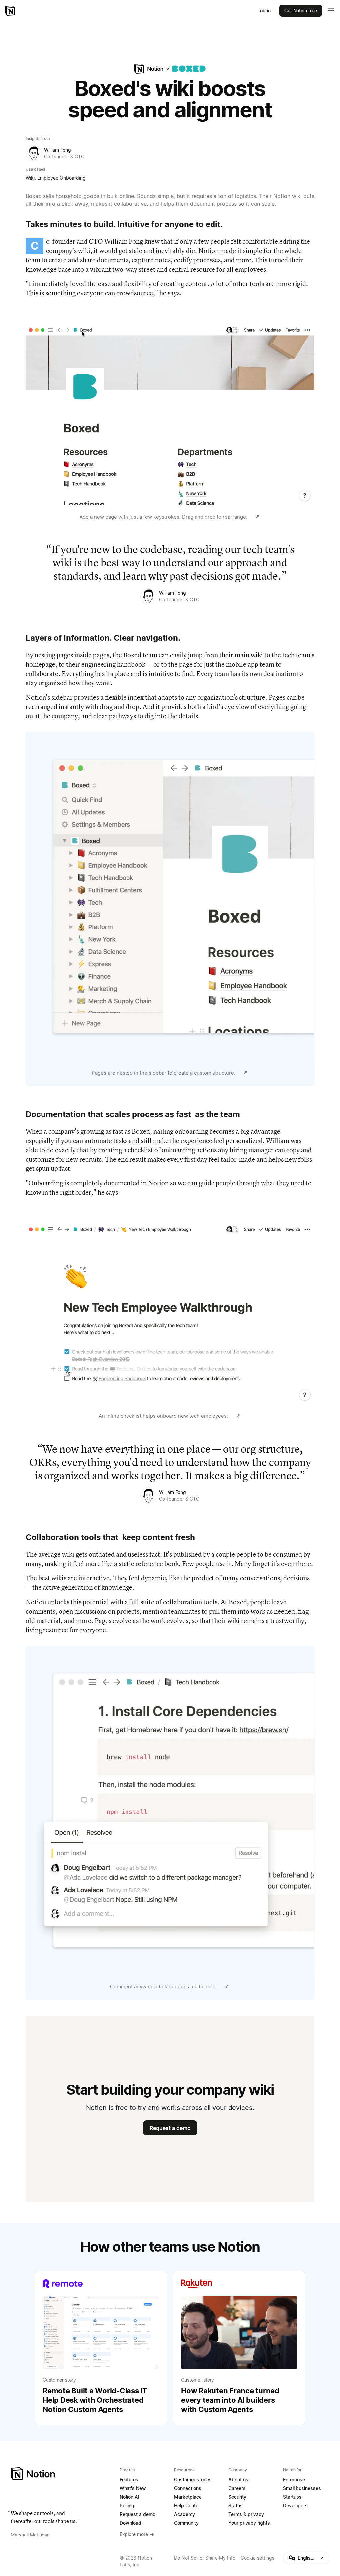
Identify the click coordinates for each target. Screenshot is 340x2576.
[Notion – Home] (11, 11)
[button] (170, 423)
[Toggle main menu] (331, 11)
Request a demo (170, 2128)
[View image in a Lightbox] (257, 517)
